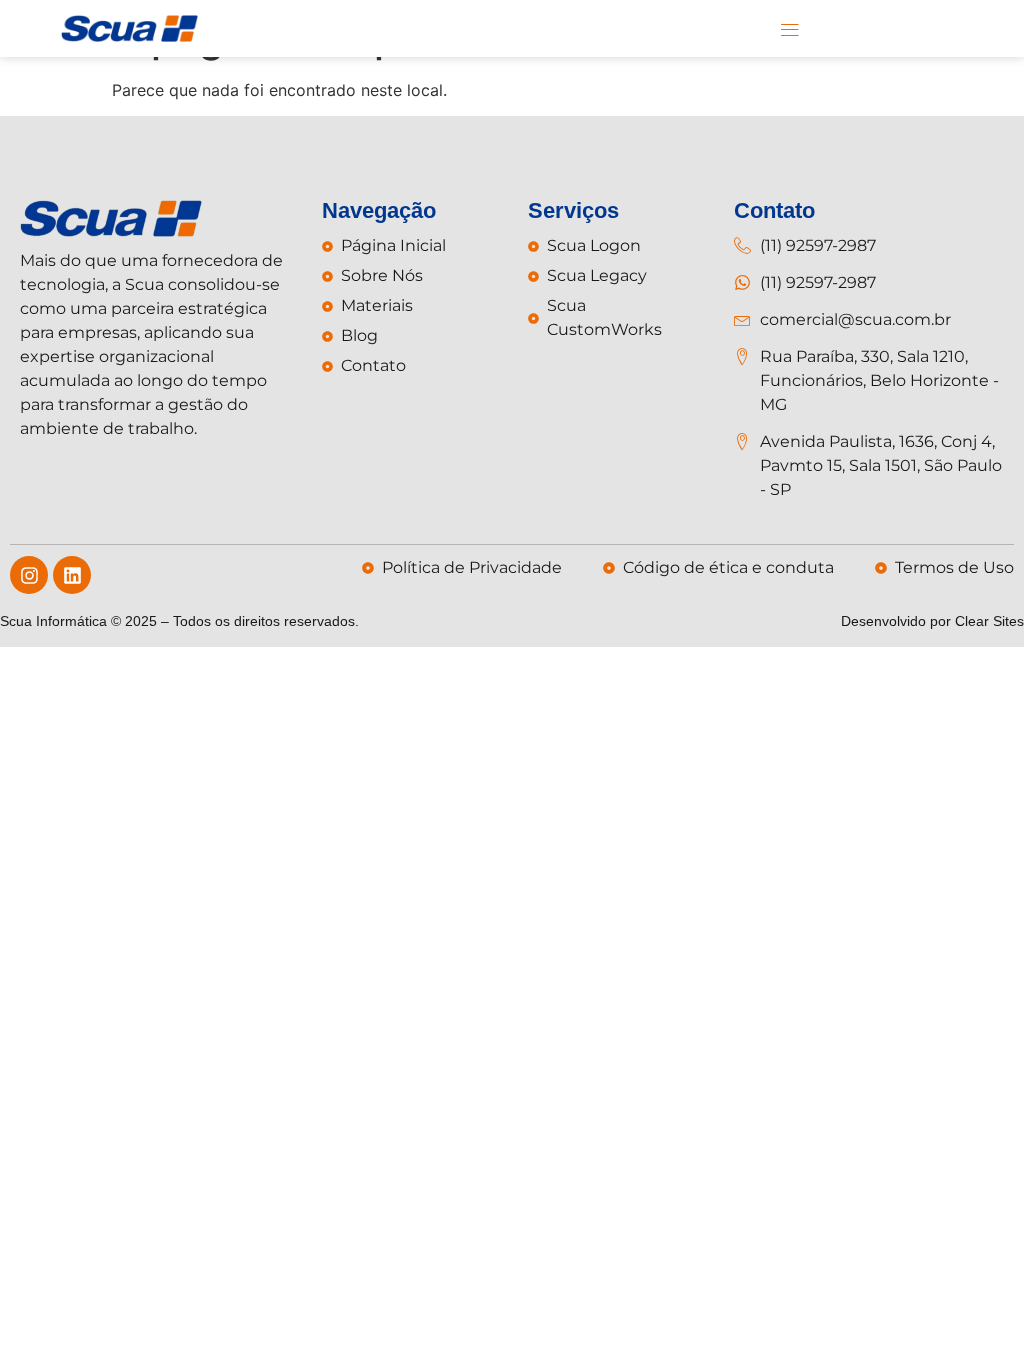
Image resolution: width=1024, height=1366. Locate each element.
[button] (789, 28)
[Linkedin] (72, 575)
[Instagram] (29, 575)
